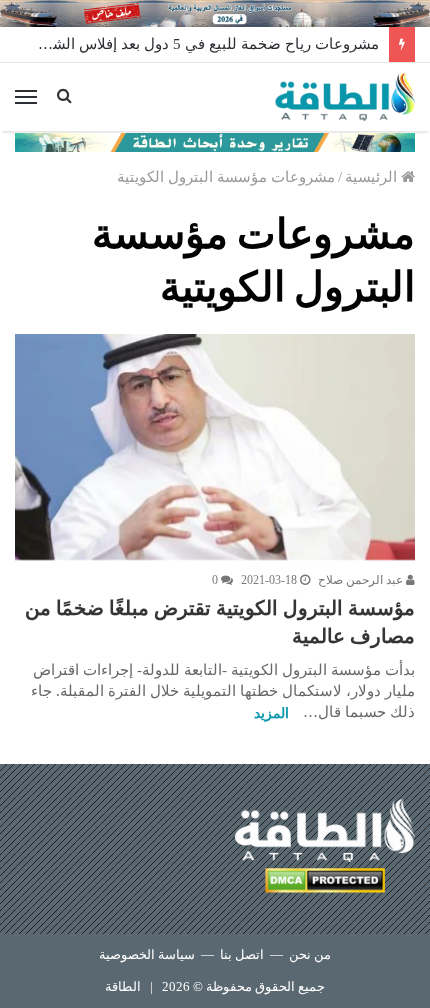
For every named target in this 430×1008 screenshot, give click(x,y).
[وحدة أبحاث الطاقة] (215, 141)
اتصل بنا (242, 954)
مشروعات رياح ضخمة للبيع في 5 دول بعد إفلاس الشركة (204, 44)
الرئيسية (373, 177)
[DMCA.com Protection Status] (325, 883)
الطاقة (123, 986)
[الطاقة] (345, 97)
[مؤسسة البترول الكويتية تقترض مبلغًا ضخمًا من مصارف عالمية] (215, 447)
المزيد (271, 713)
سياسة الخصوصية (147, 954)
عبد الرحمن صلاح (362, 580)
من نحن (310, 954)
